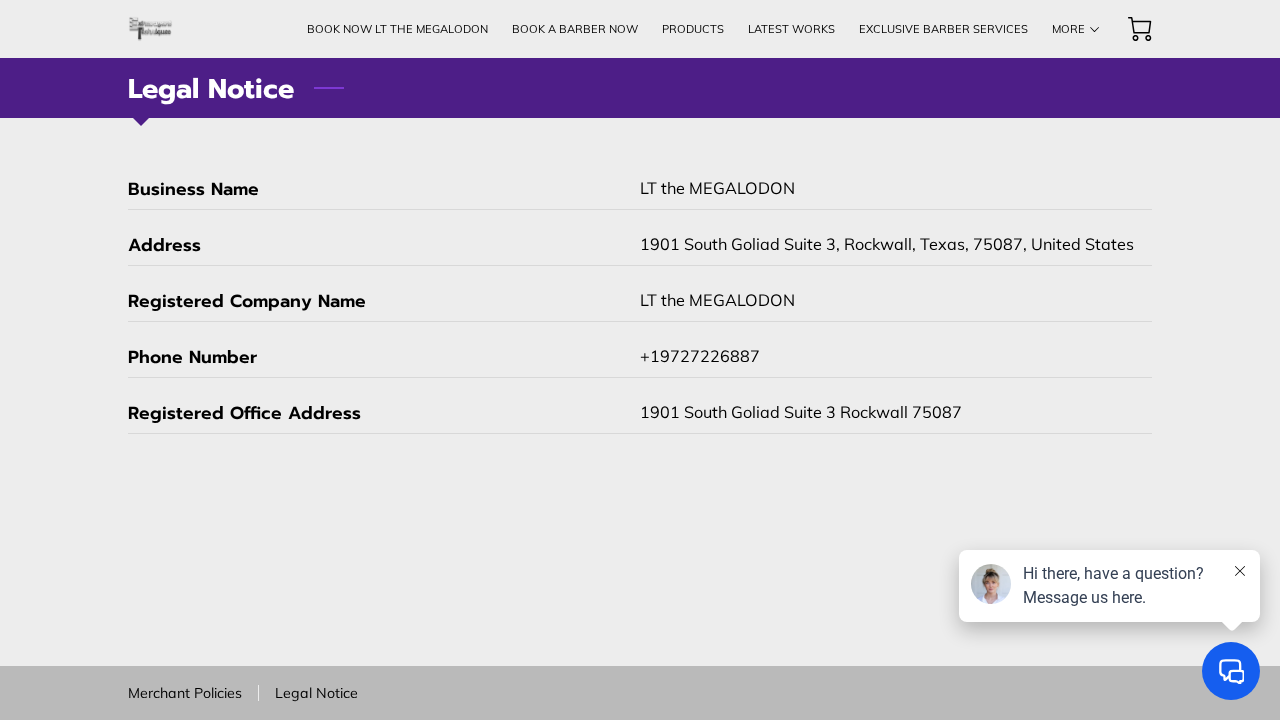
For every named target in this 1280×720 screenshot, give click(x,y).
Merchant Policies (185, 693)
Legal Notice (316, 693)
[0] (1140, 29)
